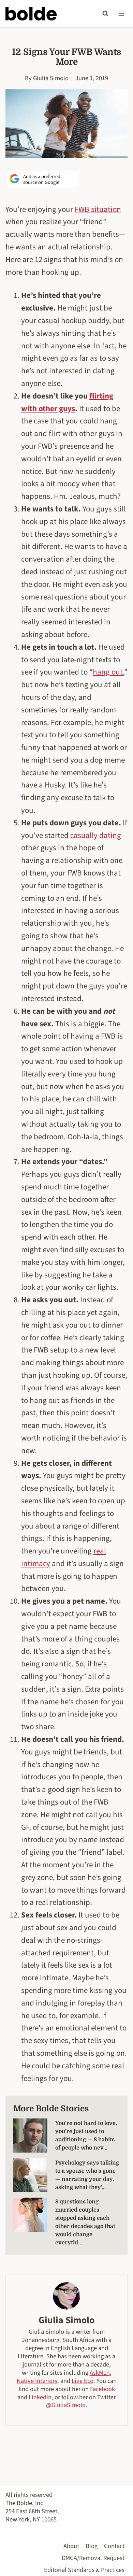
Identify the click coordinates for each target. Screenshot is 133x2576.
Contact (114, 2546)
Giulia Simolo (51, 78)
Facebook (102, 2389)
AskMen (100, 2373)
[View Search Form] (105, 14)
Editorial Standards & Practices (84, 2570)
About (71, 2546)
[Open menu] (121, 13)
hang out (108, 672)
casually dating (96, 835)
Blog (92, 2546)
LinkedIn (40, 2397)
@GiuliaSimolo (66, 2405)
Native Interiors (37, 2381)
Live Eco (83, 2381)
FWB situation (98, 209)
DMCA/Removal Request (93, 2558)
